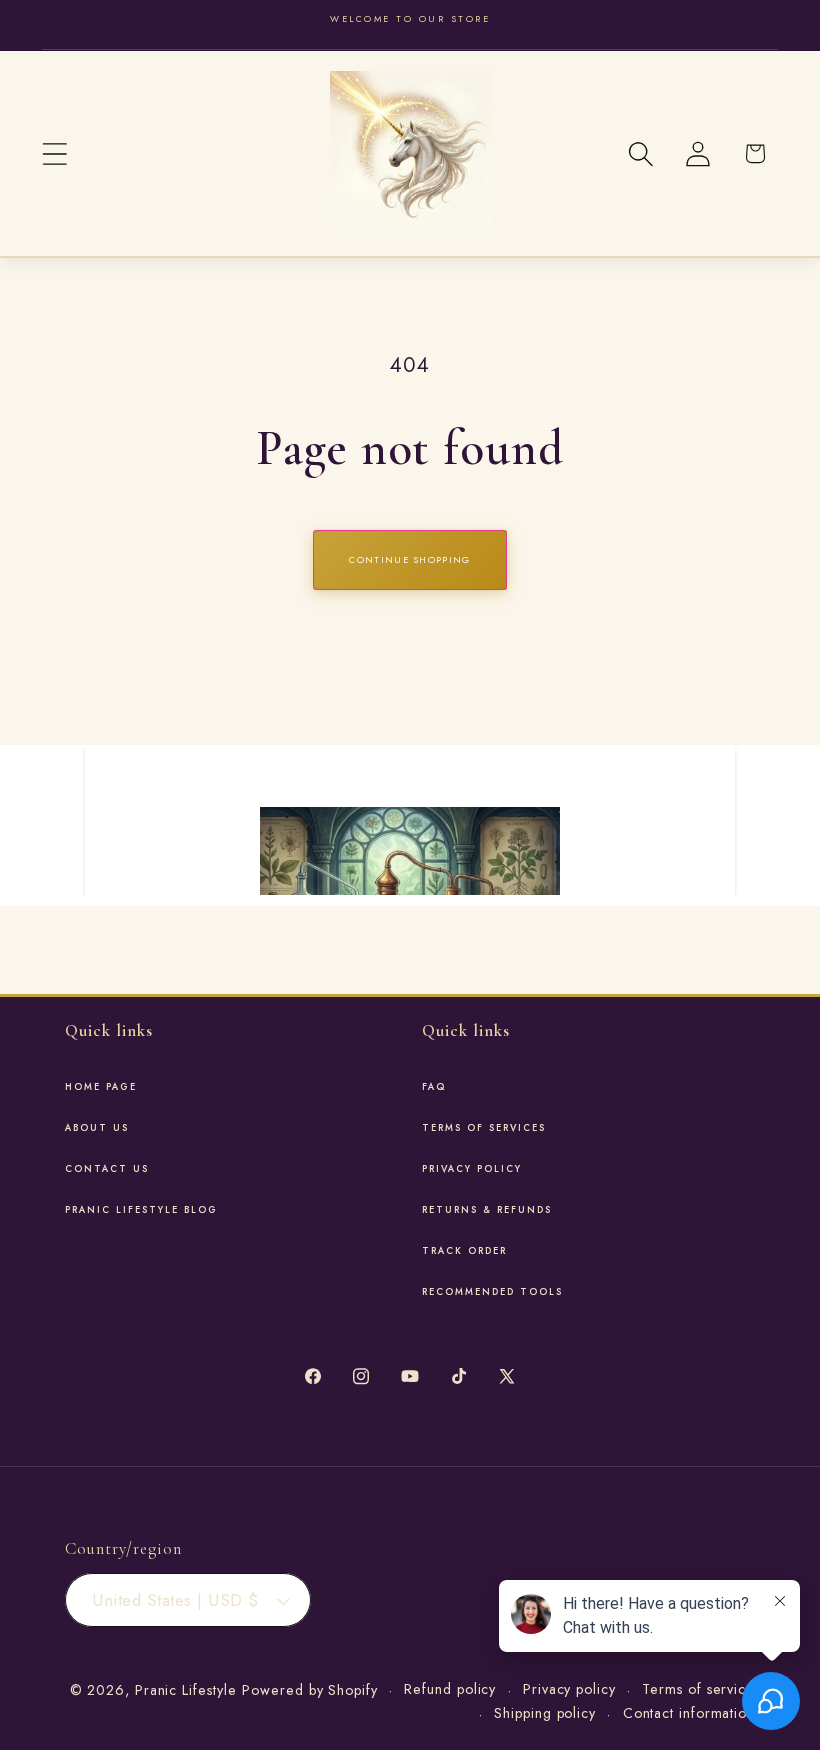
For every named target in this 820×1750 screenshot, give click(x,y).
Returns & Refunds (487, 1210)
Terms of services (484, 1128)
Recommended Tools (492, 1292)
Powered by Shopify (309, 1690)
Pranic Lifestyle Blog (141, 1210)
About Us (97, 1128)
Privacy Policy (472, 1169)
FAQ (434, 1087)
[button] (54, 153)
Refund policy (450, 1689)
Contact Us (107, 1169)
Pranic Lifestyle (186, 1690)
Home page (101, 1087)
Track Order (464, 1251)
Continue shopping (409, 559)
